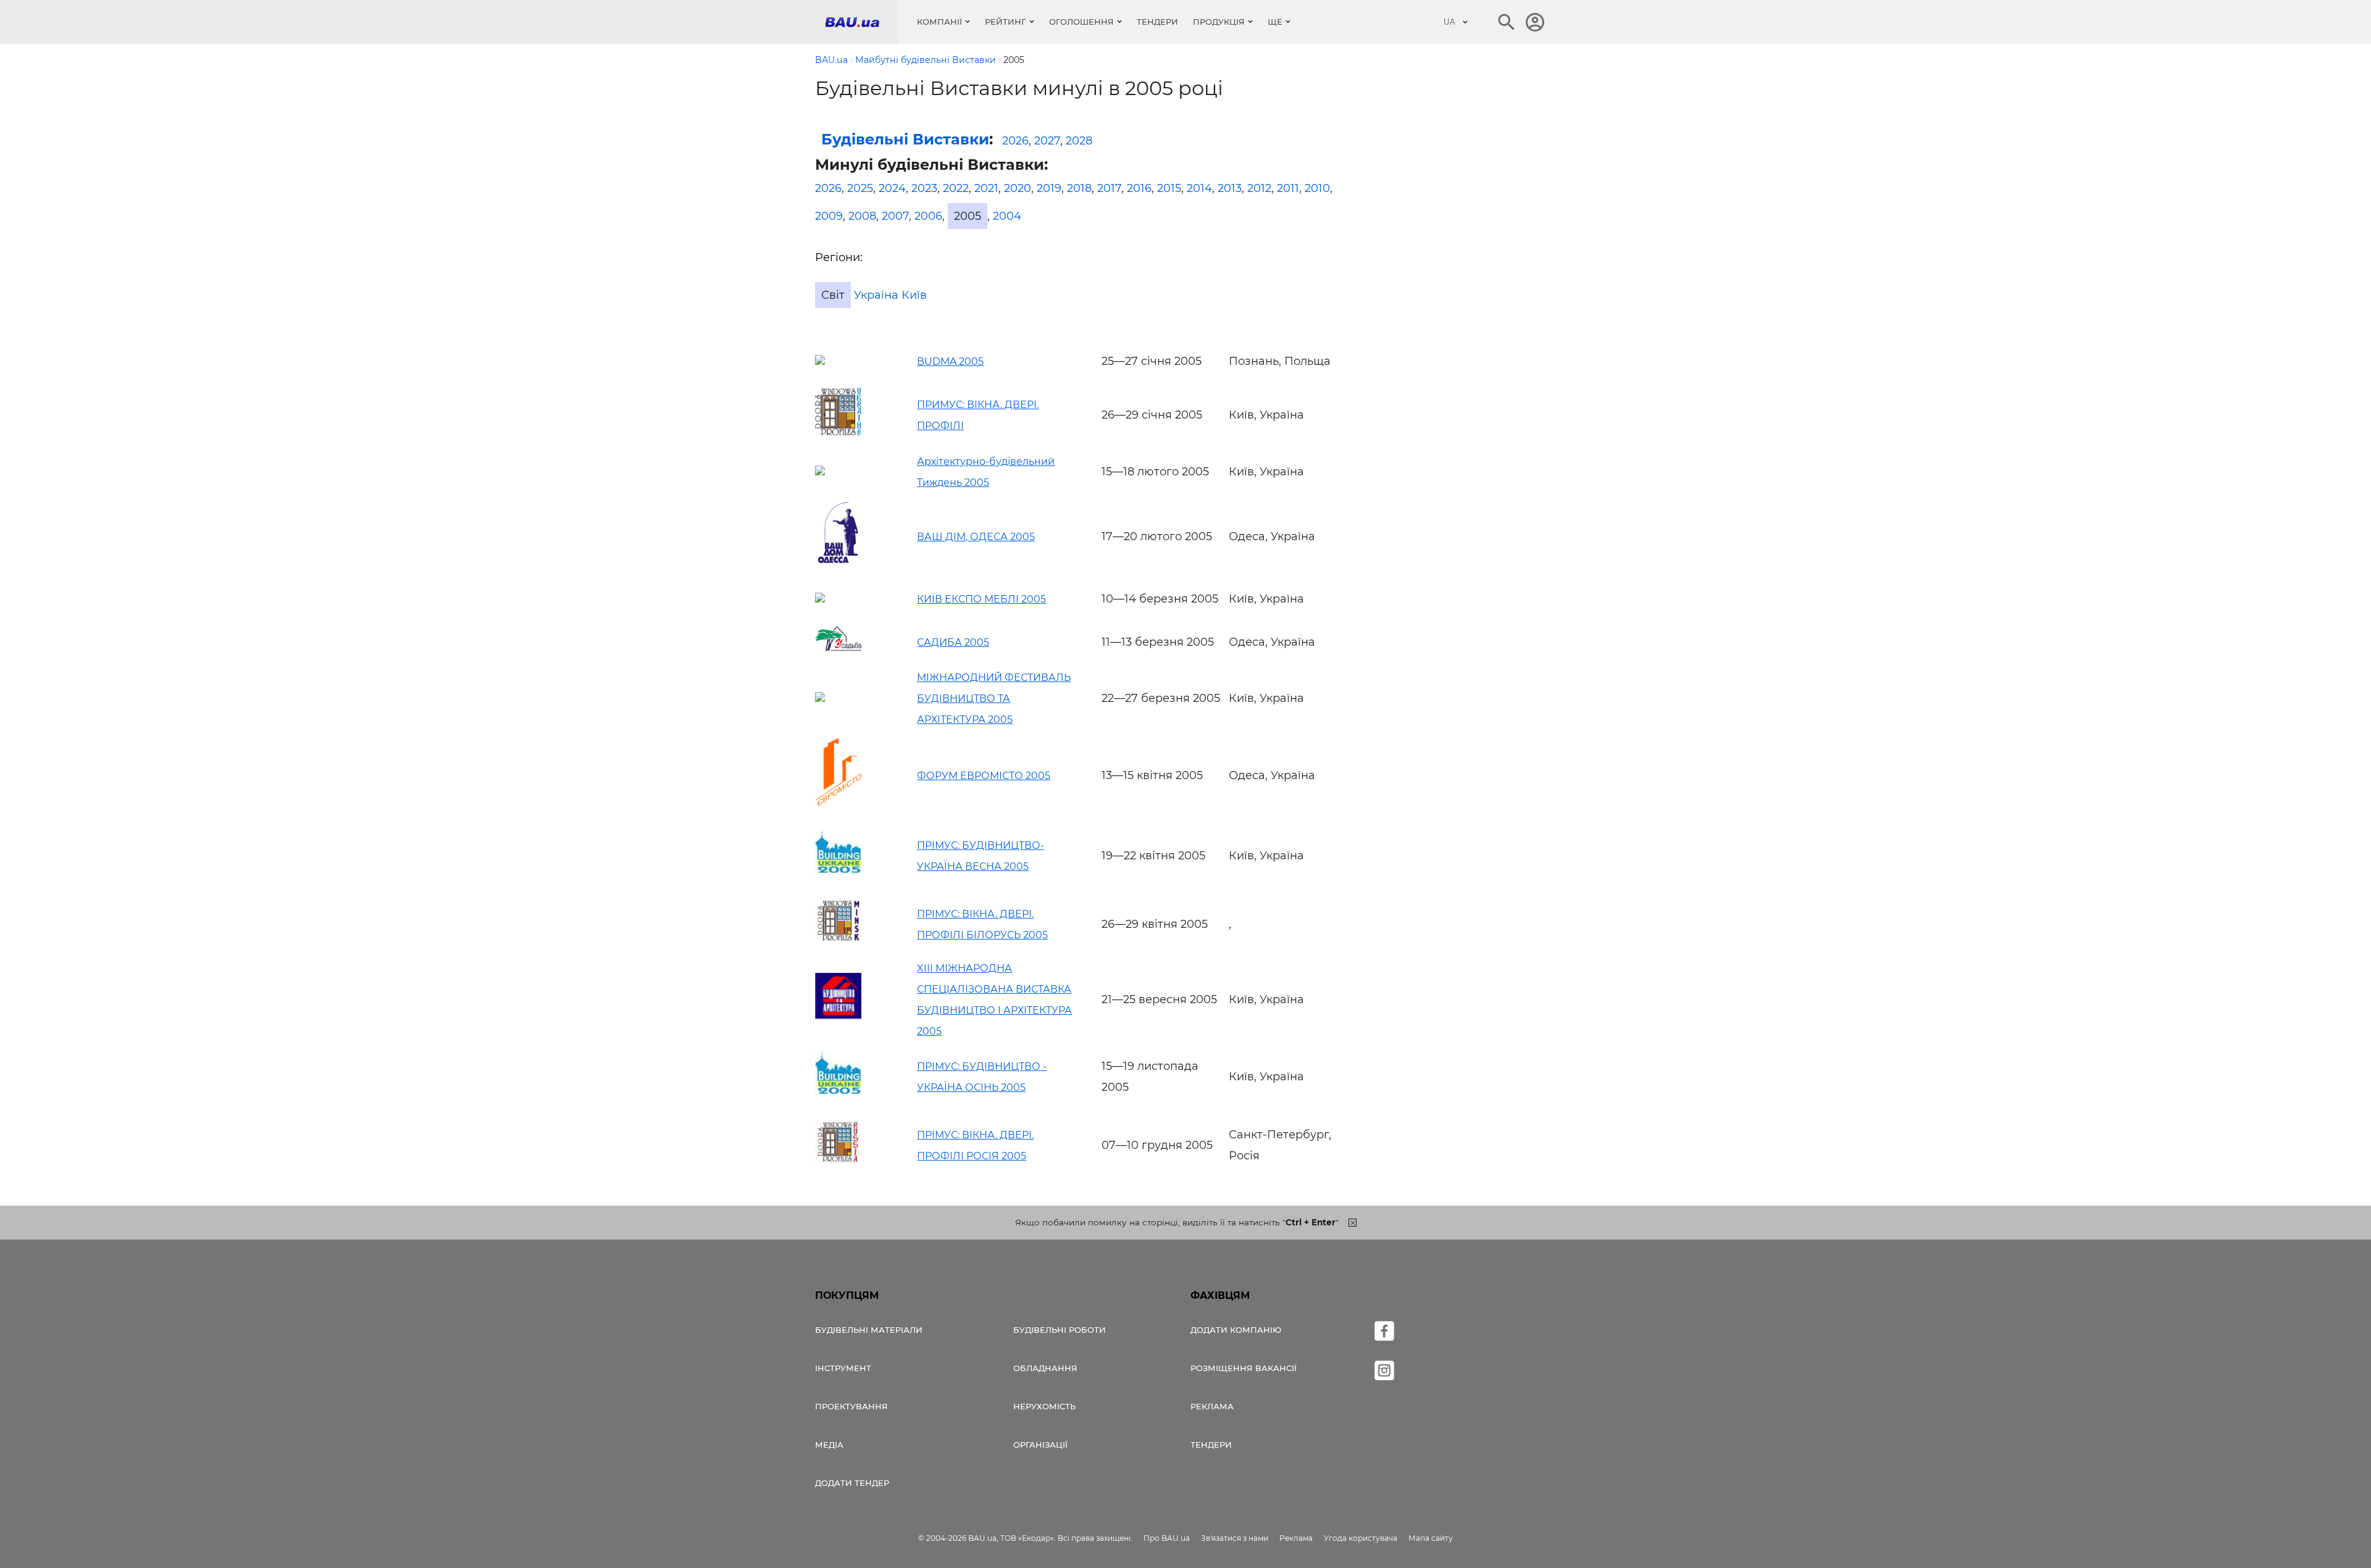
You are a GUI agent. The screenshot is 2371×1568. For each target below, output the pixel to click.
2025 (860, 188)
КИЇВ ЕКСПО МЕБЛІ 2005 (981, 599)
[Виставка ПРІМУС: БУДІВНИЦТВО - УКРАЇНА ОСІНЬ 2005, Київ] (838, 1093)
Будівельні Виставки (905, 139)
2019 (1049, 188)
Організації (1040, 1445)
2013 (1230, 188)
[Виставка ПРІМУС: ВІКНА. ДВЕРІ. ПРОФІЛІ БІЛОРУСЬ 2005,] (838, 939)
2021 (986, 188)
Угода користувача (1361, 1538)
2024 (892, 188)
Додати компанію (1236, 1330)
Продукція (1219, 22)
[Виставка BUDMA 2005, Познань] (820, 361)
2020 (1018, 188)
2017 (1109, 188)
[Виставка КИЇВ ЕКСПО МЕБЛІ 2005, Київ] (820, 599)
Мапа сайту (1431, 1538)
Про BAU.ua (1167, 1538)
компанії (939, 22)
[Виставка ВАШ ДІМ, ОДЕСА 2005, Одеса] (838, 561)
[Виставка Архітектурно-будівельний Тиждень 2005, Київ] (820, 472)
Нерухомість (1044, 1406)
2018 (1079, 188)
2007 (895, 216)
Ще (1275, 22)
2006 (928, 216)
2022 (956, 188)
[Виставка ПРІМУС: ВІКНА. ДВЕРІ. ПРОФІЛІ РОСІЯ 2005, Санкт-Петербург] (838, 1161)
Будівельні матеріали (869, 1330)
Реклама (1212, 1406)
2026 (1015, 141)
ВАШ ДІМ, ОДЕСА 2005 (976, 537)
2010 (1317, 188)
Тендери (1157, 22)
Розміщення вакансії (1244, 1368)
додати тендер (852, 1483)
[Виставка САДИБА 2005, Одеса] (838, 648)
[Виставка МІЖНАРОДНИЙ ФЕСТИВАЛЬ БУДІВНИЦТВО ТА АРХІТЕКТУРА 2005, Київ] (820, 698)
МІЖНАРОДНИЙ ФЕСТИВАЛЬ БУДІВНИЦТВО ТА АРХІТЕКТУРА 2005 (994, 699)
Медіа (829, 1445)
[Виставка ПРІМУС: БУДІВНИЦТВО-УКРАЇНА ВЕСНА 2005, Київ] (838, 872)
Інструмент (843, 1368)
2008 (862, 216)
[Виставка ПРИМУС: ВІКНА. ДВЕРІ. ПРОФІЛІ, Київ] (838, 432)
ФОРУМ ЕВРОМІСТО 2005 (984, 776)
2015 (1169, 188)
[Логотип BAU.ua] (861, 22)
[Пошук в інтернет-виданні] (1507, 22)
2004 (1007, 216)
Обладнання (1045, 1368)
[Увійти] (1535, 22)
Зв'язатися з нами (1235, 1538)
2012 (1259, 188)
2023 (924, 188)
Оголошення (1081, 22)
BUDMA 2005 (950, 361)
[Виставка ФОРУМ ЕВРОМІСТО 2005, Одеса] (838, 802)
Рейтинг (1006, 22)
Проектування (851, 1406)
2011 (1288, 188)
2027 (1047, 141)
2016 (1139, 188)
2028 (1079, 141)
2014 (1199, 188)
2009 (829, 216)
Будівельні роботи (1060, 1330)
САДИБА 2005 (953, 642)
